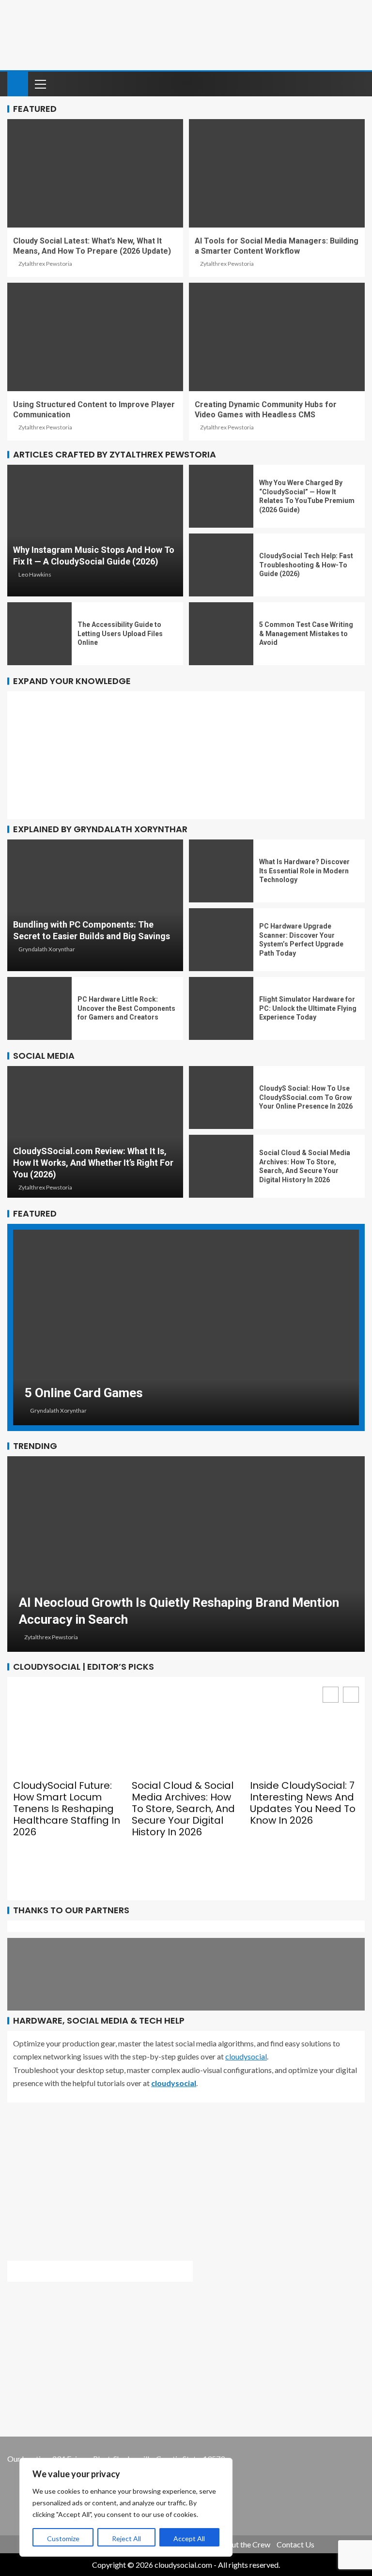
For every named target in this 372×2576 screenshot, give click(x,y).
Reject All (126, 2538)
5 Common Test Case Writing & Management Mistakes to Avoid (306, 633)
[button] (351, 1695)
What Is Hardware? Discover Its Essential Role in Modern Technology (304, 871)
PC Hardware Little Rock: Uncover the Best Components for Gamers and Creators (126, 1008)
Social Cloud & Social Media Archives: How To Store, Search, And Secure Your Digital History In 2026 (183, 1809)
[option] (186, 1327)
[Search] (356, 84)
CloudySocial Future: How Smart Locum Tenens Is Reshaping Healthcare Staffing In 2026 (67, 1809)
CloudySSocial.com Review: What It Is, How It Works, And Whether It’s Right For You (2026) (93, 1163)
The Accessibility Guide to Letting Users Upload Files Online (120, 633)
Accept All (189, 2538)
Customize (63, 2538)
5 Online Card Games (84, 1393)
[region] (126, 2507)
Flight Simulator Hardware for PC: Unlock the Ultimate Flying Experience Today (308, 1008)
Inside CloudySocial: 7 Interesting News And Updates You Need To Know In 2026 (303, 1803)
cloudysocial (246, 2056)
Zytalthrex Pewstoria (45, 264)
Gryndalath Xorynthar (47, 949)
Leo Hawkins (35, 574)
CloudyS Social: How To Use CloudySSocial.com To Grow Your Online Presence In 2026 (306, 1097)
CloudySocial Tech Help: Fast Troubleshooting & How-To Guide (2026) (306, 565)
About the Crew (244, 2544)
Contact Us (295, 2544)
